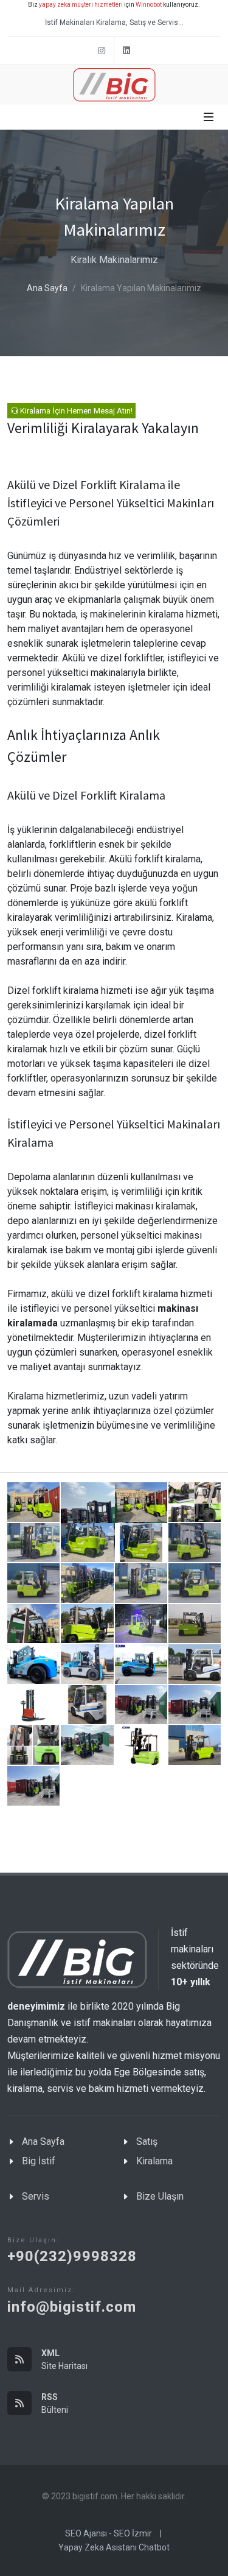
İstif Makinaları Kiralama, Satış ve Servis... (114, 23)
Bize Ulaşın (160, 2196)
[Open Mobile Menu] (209, 117)
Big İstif (39, 2161)
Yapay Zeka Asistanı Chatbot (114, 2547)
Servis (36, 2196)
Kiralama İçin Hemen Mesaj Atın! (75, 411)
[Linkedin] (126, 51)
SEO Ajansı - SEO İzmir (109, 2533)
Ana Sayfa (47, 288)
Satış (147, 2141)
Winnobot (149, 5)
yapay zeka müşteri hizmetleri (81, 5)
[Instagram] (102, 51)
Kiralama (154, 2161)
